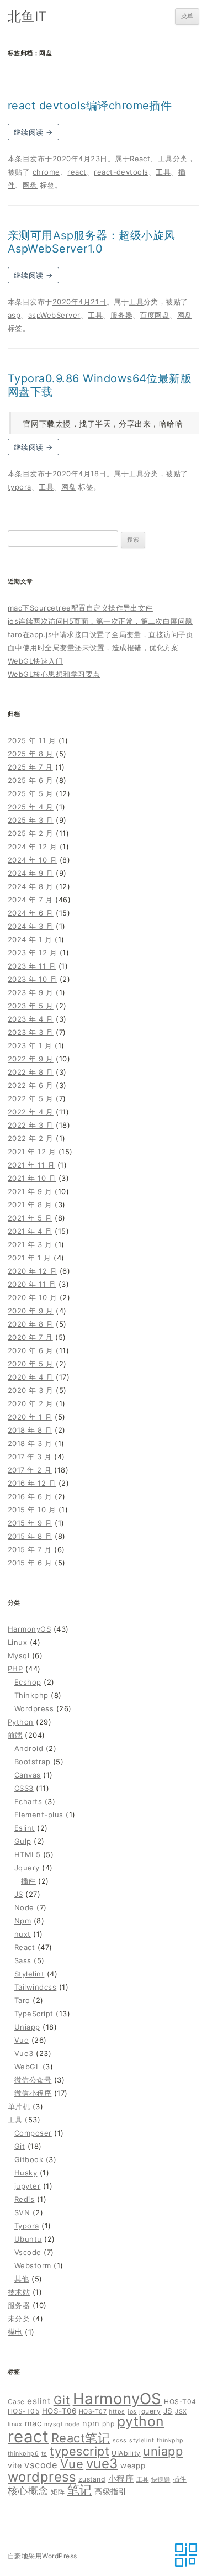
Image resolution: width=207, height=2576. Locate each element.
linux (15, 2424)
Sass (23, 1960)
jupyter (27, 2186)
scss (120, 2440)
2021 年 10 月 (32, 1178)
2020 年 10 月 (32, 1297)
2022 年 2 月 (31, 1138)
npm (91, 2423)
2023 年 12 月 (32, 953)
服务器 (121, 315)
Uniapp (27, 2027)
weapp (133, 2465)
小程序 (121, 2478)
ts (44, 2454)
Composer (33, 2133)
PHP (15, 1669)
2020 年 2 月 (31, 1403)
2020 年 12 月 (32, 1271)
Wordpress (34, 1708)
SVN (22, 2212)
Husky (26, 2173)
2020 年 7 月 (30, 1337)
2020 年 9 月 (31, 1311)
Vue (22, 2040)
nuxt (23, 1934)
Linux (17, 1642)
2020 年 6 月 (31, 1350)
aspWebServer (54, 315)
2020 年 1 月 (30, 1417)
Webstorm (33, 2265)
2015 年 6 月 (30, 1563)
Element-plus (39, 1815)
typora (20, 487)
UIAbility (126, 2453)
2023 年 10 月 (32, 979)
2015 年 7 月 (30, 1549)
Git (20, 2146)
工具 (165, 159)
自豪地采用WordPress (43, 2556)
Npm (23, 1921)
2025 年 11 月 (32, 740)
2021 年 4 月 (30, 1231)
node (73, 2424)
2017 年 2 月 (30, 1470)
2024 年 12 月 (32, 847)
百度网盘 (155, 315)
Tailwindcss (35, 1987)
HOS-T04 (180, 2402)
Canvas (28, 1775)
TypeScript (34, 2014)
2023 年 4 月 (31, 1019)
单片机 (19, 2106)
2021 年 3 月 (30, 1244)
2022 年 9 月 (31, 1059)
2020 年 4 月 (31, 1377)
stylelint (142, 2440)
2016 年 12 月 (32, 1483)
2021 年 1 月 (30, 1258)
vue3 (102, 2464)
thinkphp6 (23, 2454)
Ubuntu (28, 2239)
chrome (46, 172)
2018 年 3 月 (30, 1443)
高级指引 (110, 2491)
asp (14, 315)
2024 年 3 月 (31, 926)
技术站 (19, 2292)
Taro (22, 2000)
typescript (79, 2451)
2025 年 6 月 (31, 780)
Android (29, 1748)
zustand (92, 2479)
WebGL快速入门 (35, 661)
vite (15, 2465)
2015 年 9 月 (30, 1523)
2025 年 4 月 (31, 807)
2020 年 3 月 (31, 1390)
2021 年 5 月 (30, 1218)
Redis (24, 2199)
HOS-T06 (59, 2411)
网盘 (30, 185)
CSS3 (24, 1788)
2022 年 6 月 (31, 1085)
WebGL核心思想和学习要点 (54, 674)
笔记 (80, 2490)
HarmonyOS (29, 1629)
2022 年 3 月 (31, 1125)
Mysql (18, 1655)
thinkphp (170, 2440)
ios (132, 2412)
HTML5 (27, 1854)
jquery (150, 2411)
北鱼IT (27, 16)
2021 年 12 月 (32, 1152)
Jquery (27, 1868)
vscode (41, 2465)
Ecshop (28, 1682)
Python (21, 1722)
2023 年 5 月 (31, 1006)
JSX (181, 2412)
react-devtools (121, 172)
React (140, 159)
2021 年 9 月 (30, 1191)
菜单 (187, 16)
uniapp (163, 2451)
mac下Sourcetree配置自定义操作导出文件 (80, 608)
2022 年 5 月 (31, 1098)
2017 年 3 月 (30, 1457)
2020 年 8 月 (31, 1324)
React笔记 (81, 2438)
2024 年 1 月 (30, 939)
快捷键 (161, 2480)
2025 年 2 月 (31, 833)
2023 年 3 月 (31, 1032)
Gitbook (29, 2159)
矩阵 (58, 2492)
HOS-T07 (93, 2412)
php (108, 2424)
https (117, 2412)
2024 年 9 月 (31, 873)
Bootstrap (32, 1762)
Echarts (28, 1801)
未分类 (19, 2319)
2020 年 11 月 (32, 1284)
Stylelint (29, 1974)
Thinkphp (31, 1695)
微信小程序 (33, 2093)
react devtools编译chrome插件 (90, 106)
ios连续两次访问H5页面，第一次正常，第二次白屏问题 (100, 621)
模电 (15, 2332)
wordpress (42, 2477)
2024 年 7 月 (30, 900)
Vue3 (24, 2053)
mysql (53, 2424)
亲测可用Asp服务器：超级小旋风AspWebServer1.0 (92, 242)
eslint (39, 2401)
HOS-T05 (23, 2411)
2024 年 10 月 (32, 860)
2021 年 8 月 (30, 1205)
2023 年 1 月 (30, 1045)
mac (33, 2423)
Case (16, 2402)
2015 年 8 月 (30, 1536)
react (77, 172)
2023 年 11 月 (32, 966)
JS (19, 1894)
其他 (22, 2279)
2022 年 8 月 (31, 1072)
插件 (28, 1881)
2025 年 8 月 (31, 754)
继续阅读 (33, 132)
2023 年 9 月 (31, 992)
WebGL (27, 2067)
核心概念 (28, 2490)
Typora (27, 2226)
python (141, 2421)
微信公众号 (33, 2080)
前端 (15, 1735)
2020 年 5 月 (31, 1364)
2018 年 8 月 (30, 1430)
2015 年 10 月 (32, 1510)
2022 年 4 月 (31, 1112)
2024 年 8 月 (31, 886)
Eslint (25, 1828)
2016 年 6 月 (30, 1496)
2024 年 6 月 (31, 913)
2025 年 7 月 (30, 767)
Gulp (23, 1841)
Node (24, 1907)
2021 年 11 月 (31, 1165)
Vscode (28, 2252)
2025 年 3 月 (31, 820)
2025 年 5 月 (31, 793)
